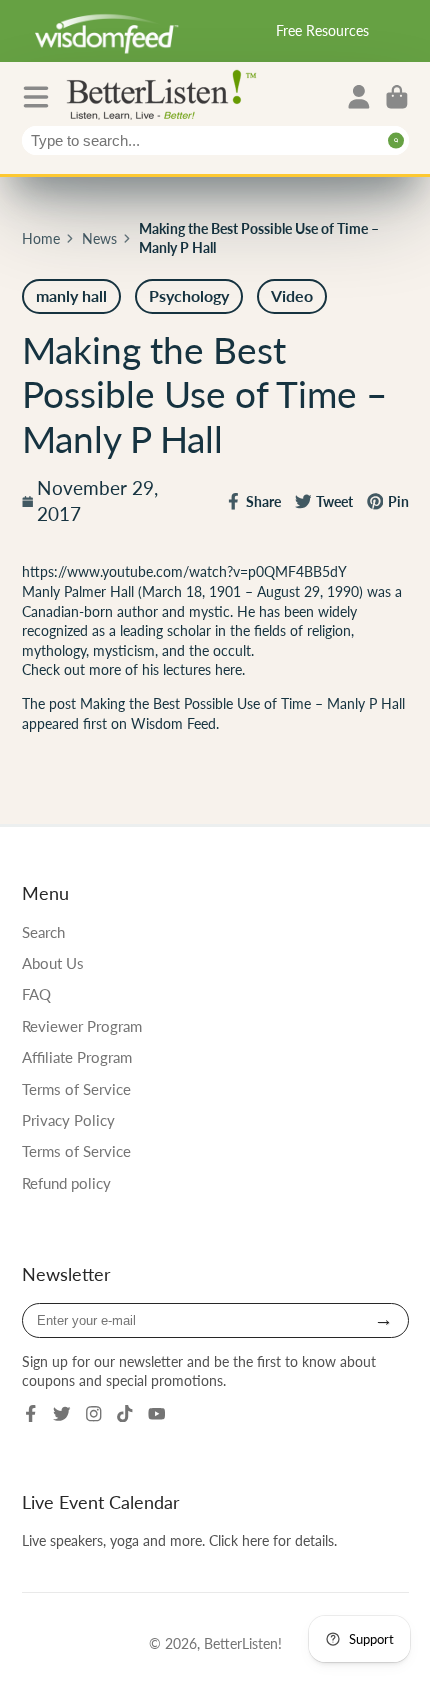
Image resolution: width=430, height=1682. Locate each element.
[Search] (396, 140)
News (99, 238)
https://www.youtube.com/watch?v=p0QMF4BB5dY (184, 571)
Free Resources (322, 30)
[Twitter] (62, 1414)
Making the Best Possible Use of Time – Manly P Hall (242, 703)
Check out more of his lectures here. (135, 669)
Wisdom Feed (173, 723)
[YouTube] (157, 1414)
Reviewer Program (82, 1026)
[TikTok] (125, 1414)
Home (41, 238)
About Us (53, 963)
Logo (166, 93)
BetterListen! (243, 1643)
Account (359, 97)
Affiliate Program (77, 1057)
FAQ (36, 994)
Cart (397, 97)
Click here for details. (273, 1540)
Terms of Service (76, 1089)
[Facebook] (31, 1414)
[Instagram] (94, 1414)
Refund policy (66, 1183)
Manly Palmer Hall (80, 591)
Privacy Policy (68, 1120)
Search (43, 932)
